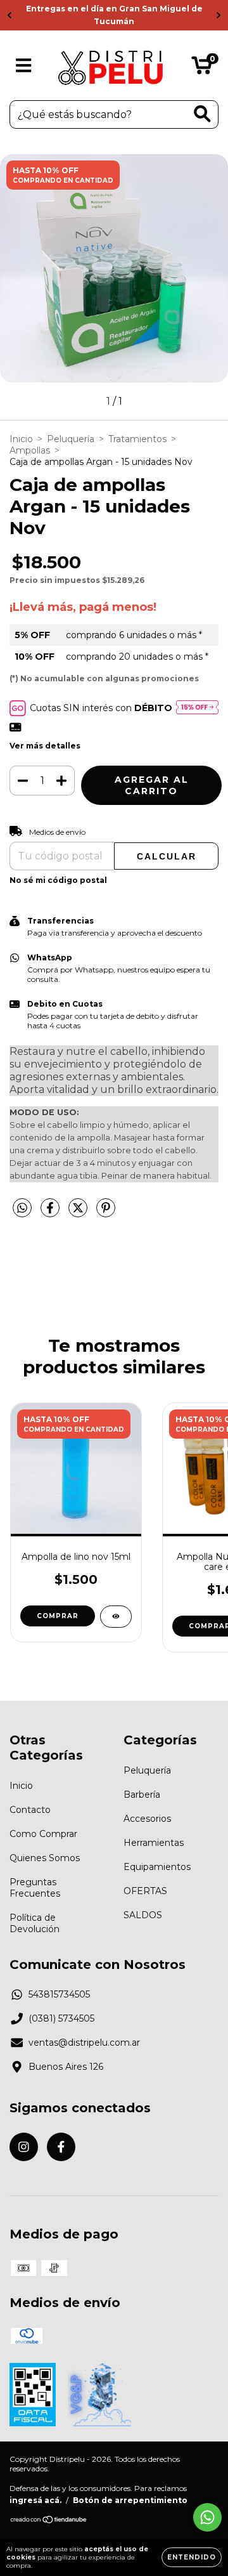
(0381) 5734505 (61, 2018)
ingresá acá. (35, 2500)
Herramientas (154, 1843)
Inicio (21, 439)
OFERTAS (145, 1891)
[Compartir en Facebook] (51, 1213)
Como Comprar (43, 1834)
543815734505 (59, 1994)
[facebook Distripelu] (61, 2147)
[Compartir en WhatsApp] (22, 1208)
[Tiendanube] (49, 2521)
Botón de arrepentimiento (130, 2500)
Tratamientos (137, 439)
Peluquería (71, 439)
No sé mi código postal (58, 880)
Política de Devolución (35, 1923)
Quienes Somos (45, 1858)
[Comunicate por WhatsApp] (207, 2517)
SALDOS (143, 1915)
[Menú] (24, 66)
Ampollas (30, 450)
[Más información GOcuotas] (197, 708)
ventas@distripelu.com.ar (84, 2043)
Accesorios (147, 1819)
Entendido (192, 2557)
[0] (202, 69)
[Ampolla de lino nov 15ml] (116, 1617)
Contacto (30, 1810)
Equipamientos (157, 1867)
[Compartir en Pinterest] (106, 1213)
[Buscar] (202, 114)
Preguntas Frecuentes (35, 1888)
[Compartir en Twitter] (79, 1213)
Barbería (142, 1795)
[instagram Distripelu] (24, 2147)
